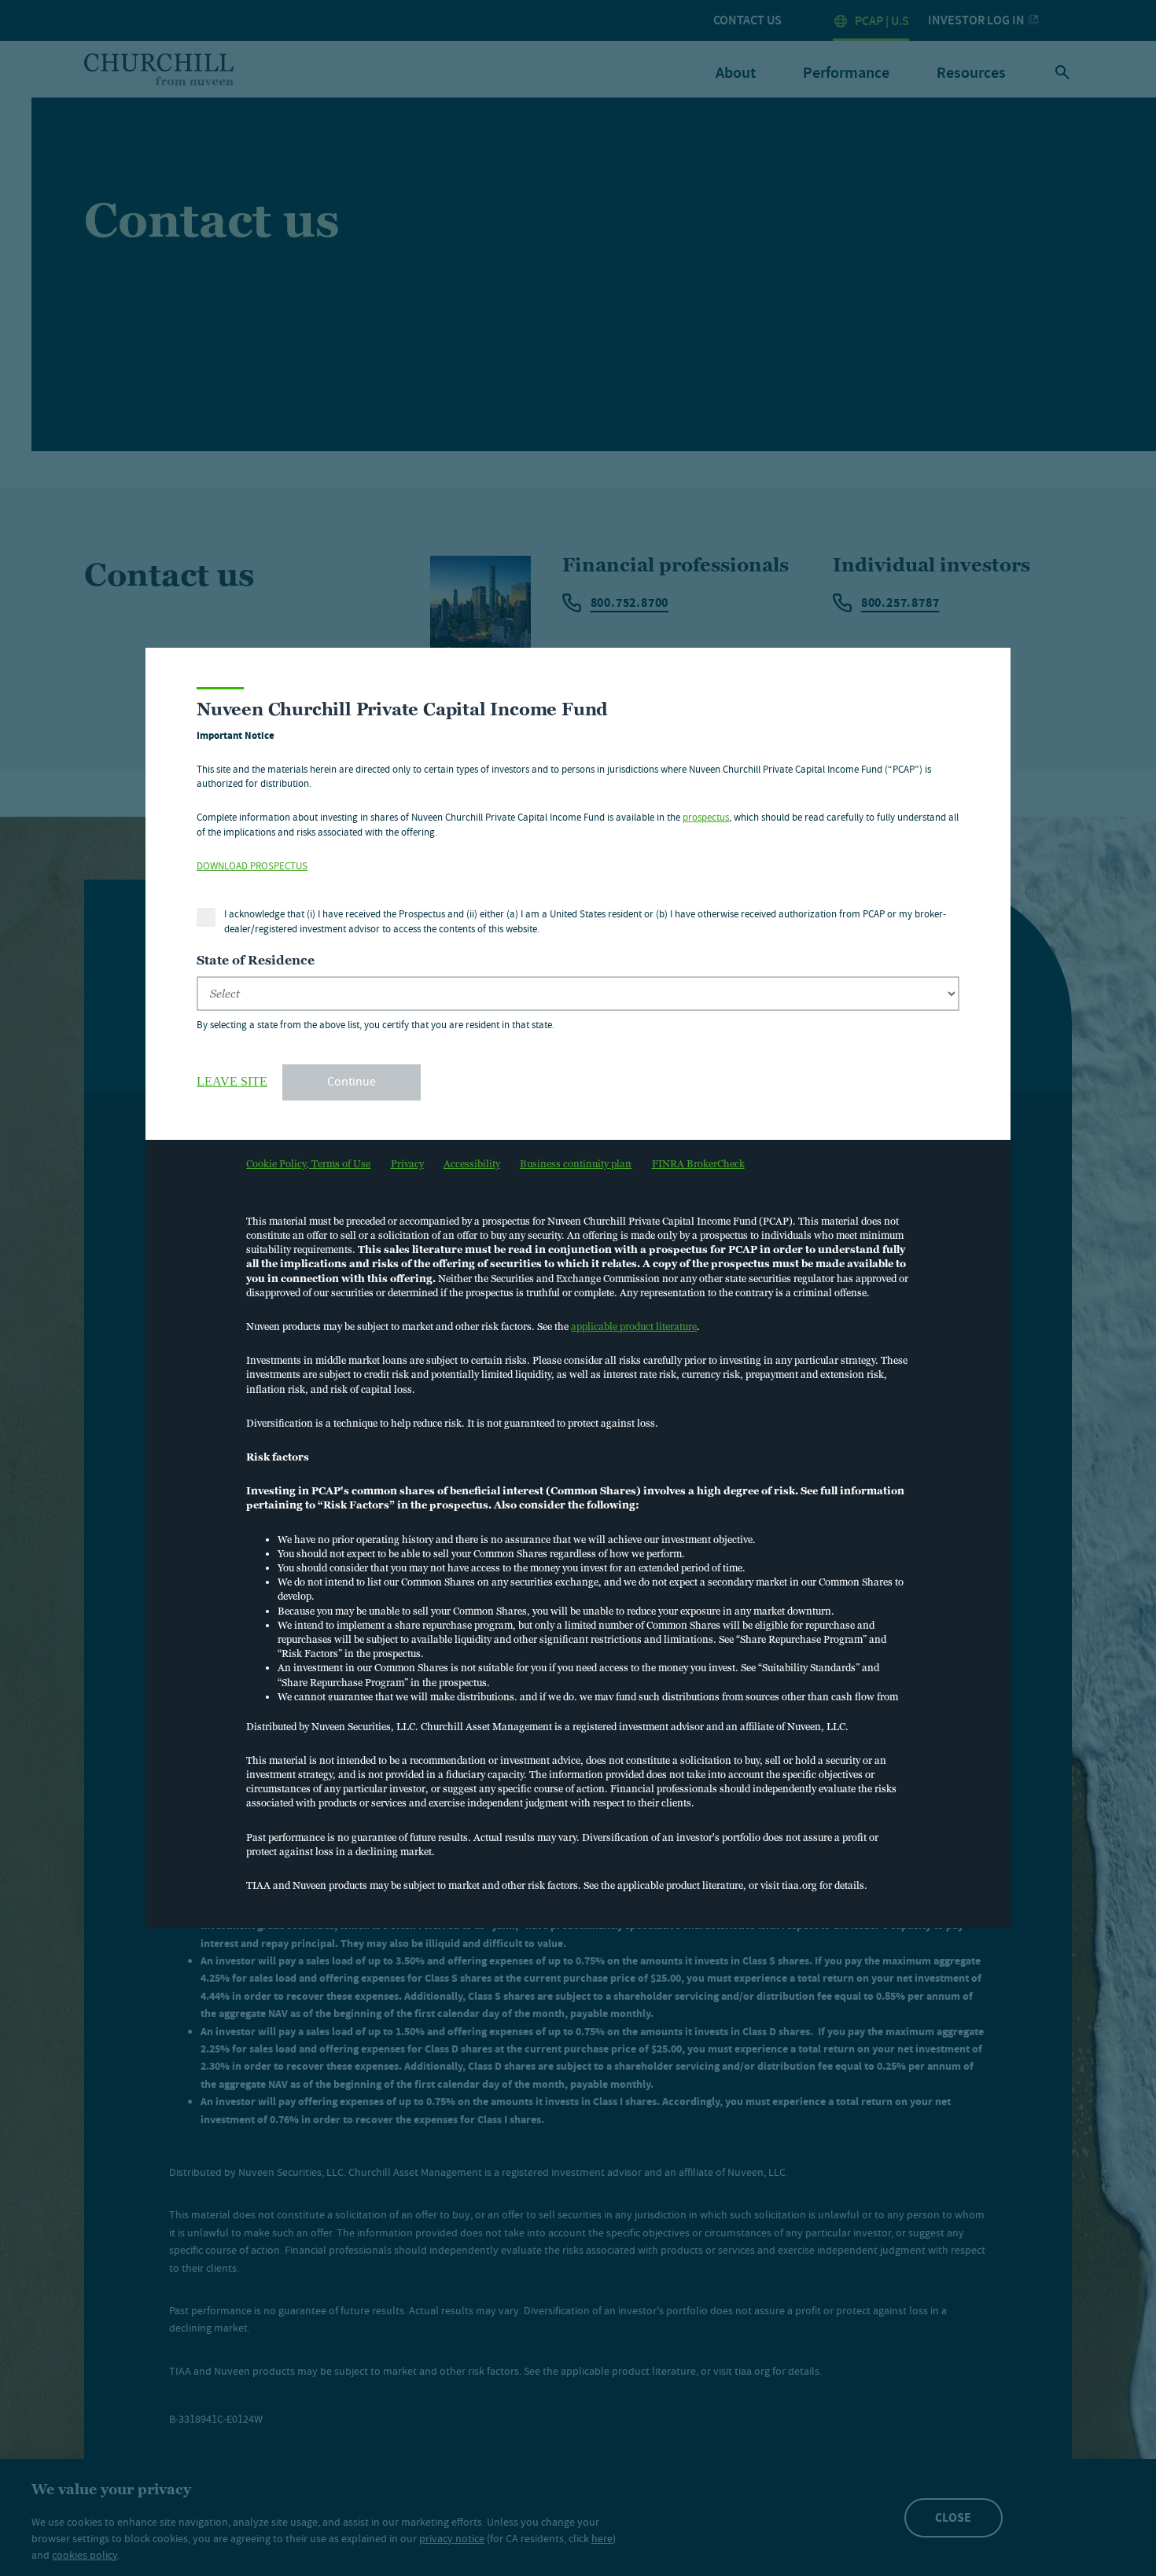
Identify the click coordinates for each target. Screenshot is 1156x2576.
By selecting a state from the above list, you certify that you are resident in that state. (376, 1026)
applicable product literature (634, 1327)
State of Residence (256, 960)
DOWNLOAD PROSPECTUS (252, 867)
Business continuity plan (576, 1164)
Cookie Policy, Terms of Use (308, 1164)
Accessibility (472, 1164)
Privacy (407, 1164)
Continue (352, 1083)
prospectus (706, 818)
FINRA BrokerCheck (698, 1164)
